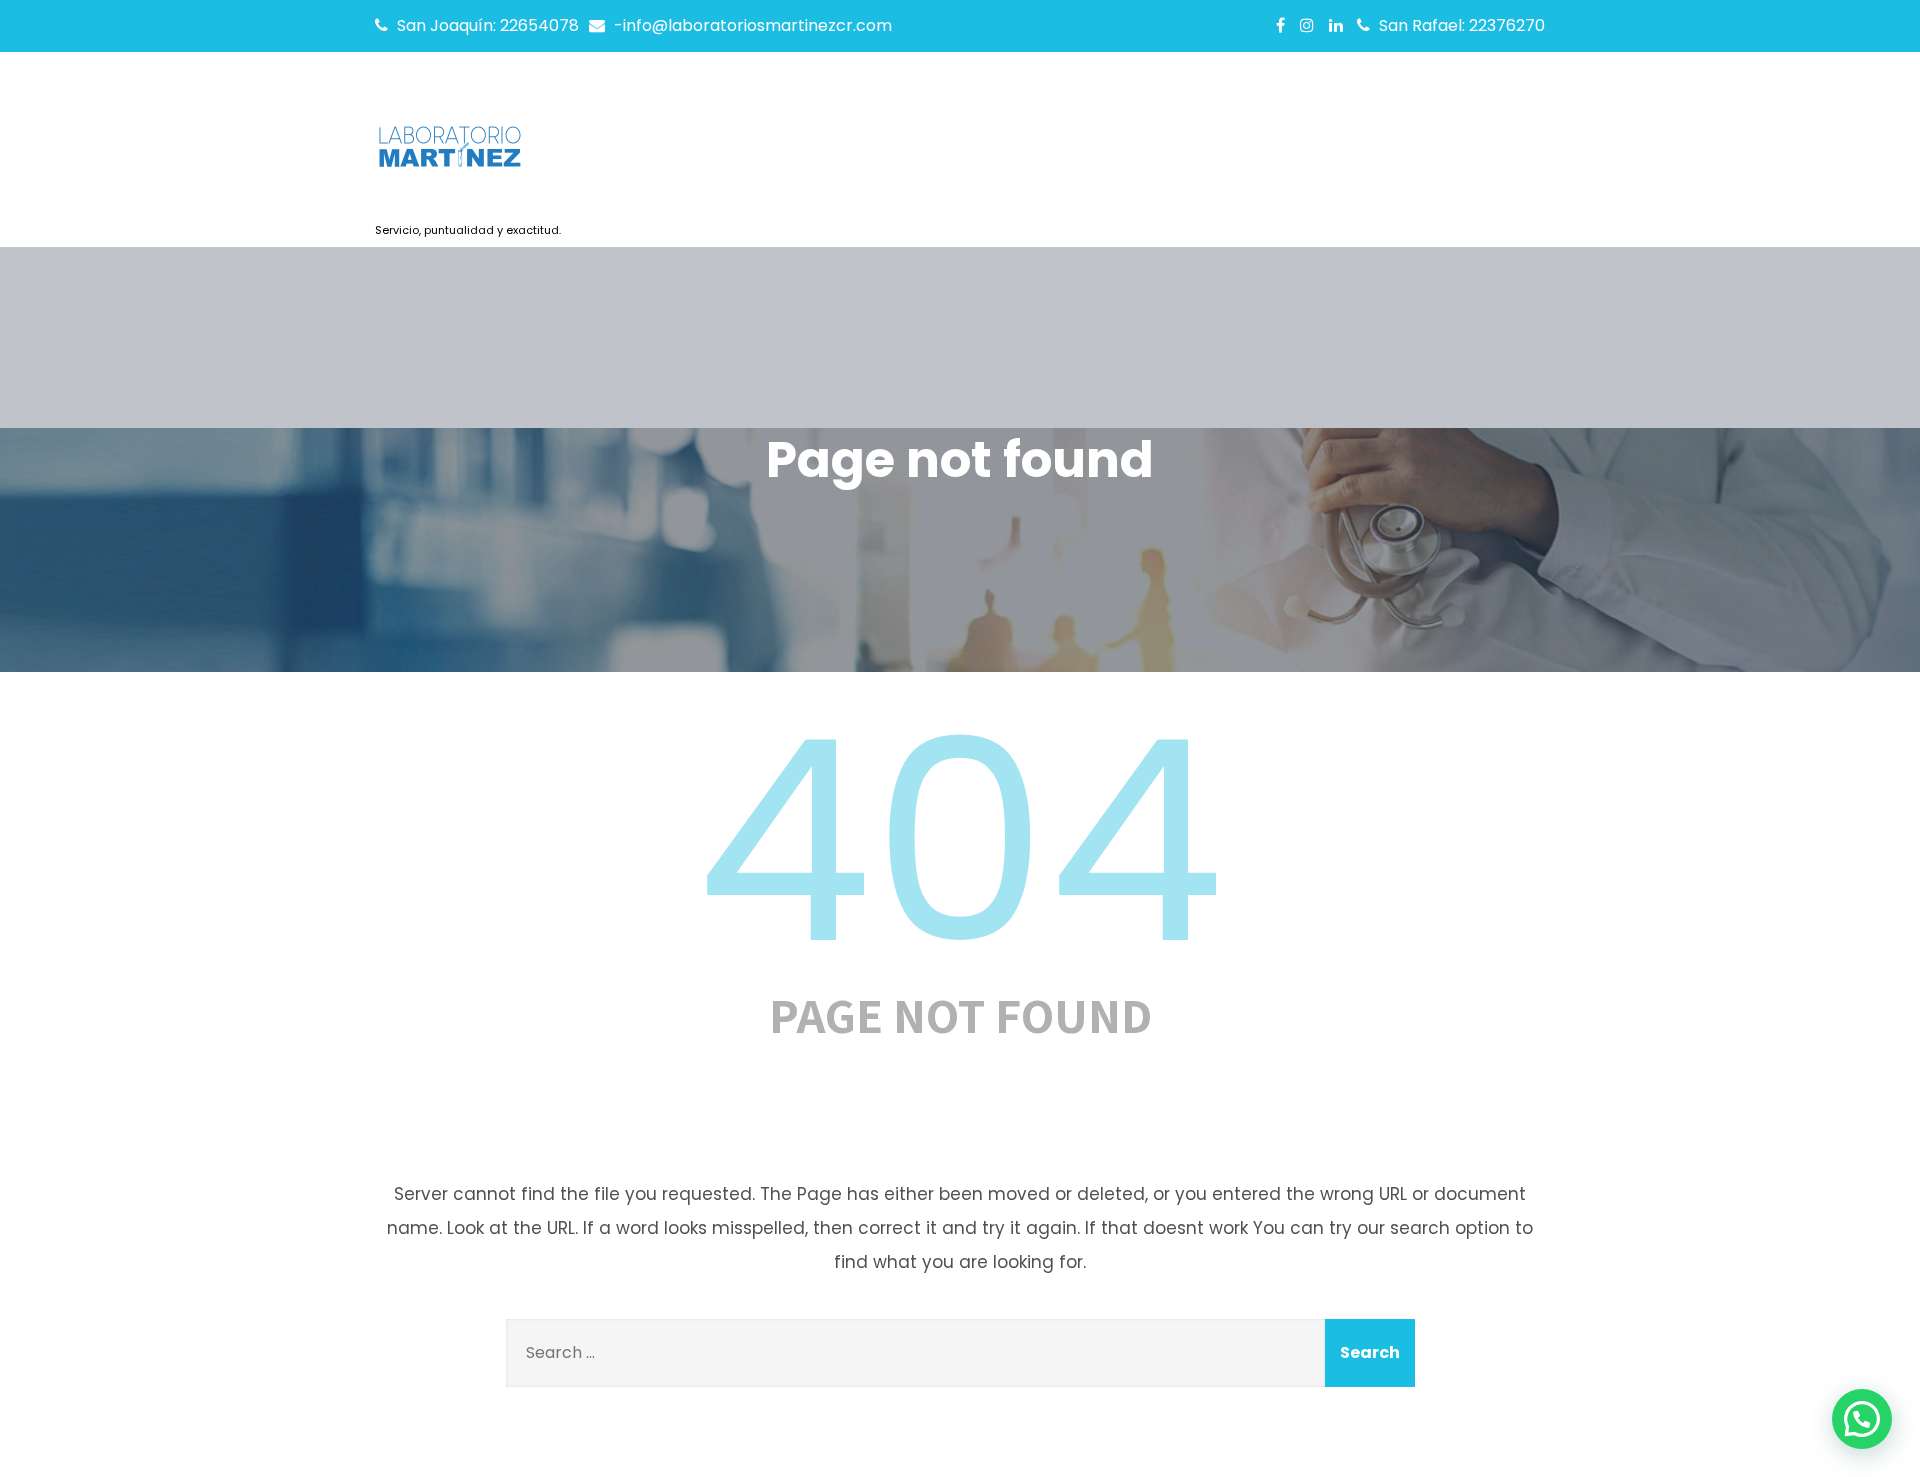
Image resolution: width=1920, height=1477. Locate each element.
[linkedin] (1336, 25)
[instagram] (1307, 25)
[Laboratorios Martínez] (468, 153)
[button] (1862, 1419)
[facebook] (1280, 25)
